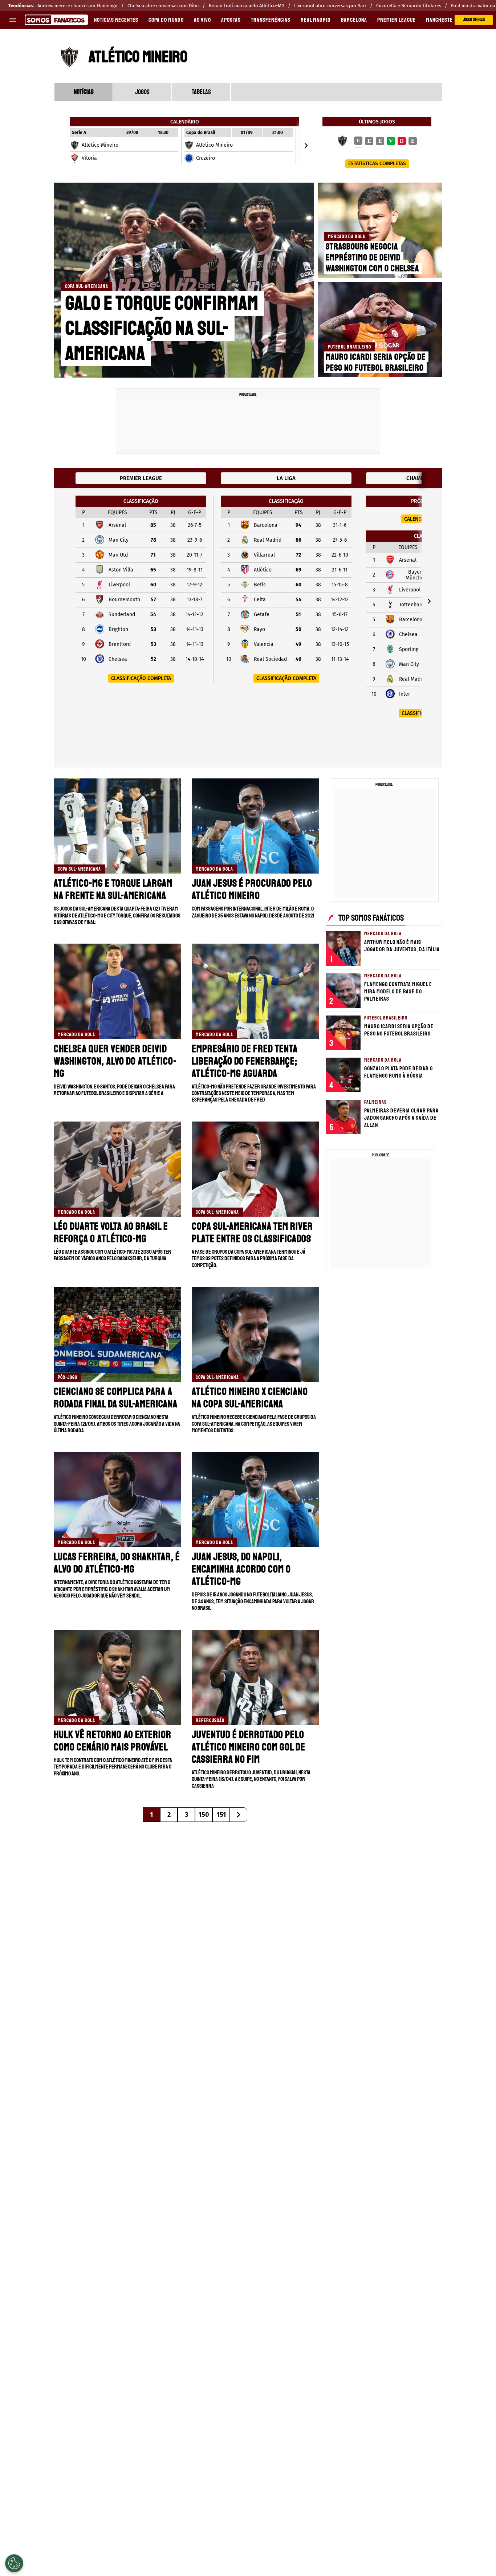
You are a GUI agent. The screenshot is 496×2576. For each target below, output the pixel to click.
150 (204, 1815)
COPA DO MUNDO (166, 20)
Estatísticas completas (377, 164)
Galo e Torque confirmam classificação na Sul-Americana (162, 328)
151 (221, 1815)
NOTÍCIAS (84, 92)
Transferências (271, 20)
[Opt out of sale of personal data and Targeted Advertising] (14, 2563)
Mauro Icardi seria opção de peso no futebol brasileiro (376, 362)
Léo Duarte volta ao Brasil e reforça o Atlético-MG (111, 1232)
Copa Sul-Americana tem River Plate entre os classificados (252, 1232)
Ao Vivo (202, 20)
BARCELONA (354, 20)
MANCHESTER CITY (446, 20)
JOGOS (142, 92)
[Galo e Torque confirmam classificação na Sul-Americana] (184, 280)
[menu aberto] (13, 20)
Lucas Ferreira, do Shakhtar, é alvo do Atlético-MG (117, 1563)
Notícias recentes (116, 20)
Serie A (79, 133)
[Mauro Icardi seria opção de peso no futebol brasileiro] (381, 330)
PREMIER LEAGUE (397, 20)
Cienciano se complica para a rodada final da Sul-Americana (116, 1398)
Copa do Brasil (201, 133)
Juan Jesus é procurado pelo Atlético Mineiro (252, 889)
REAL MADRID (316, 20)
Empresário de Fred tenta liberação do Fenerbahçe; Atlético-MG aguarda (245, 1061)
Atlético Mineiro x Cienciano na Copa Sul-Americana (250, 1398)
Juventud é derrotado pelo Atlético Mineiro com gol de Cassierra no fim (249, 1747)
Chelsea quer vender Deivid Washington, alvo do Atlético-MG (115, 1061)
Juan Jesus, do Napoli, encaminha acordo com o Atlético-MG (241, 1569)
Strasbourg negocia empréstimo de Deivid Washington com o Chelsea (372, 257)
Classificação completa (141, 678)
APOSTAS (231, 20)
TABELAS (201, 92)
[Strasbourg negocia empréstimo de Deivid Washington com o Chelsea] (381, 230)
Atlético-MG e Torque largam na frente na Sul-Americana (113, 889)
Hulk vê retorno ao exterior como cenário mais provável (113, 1741)
